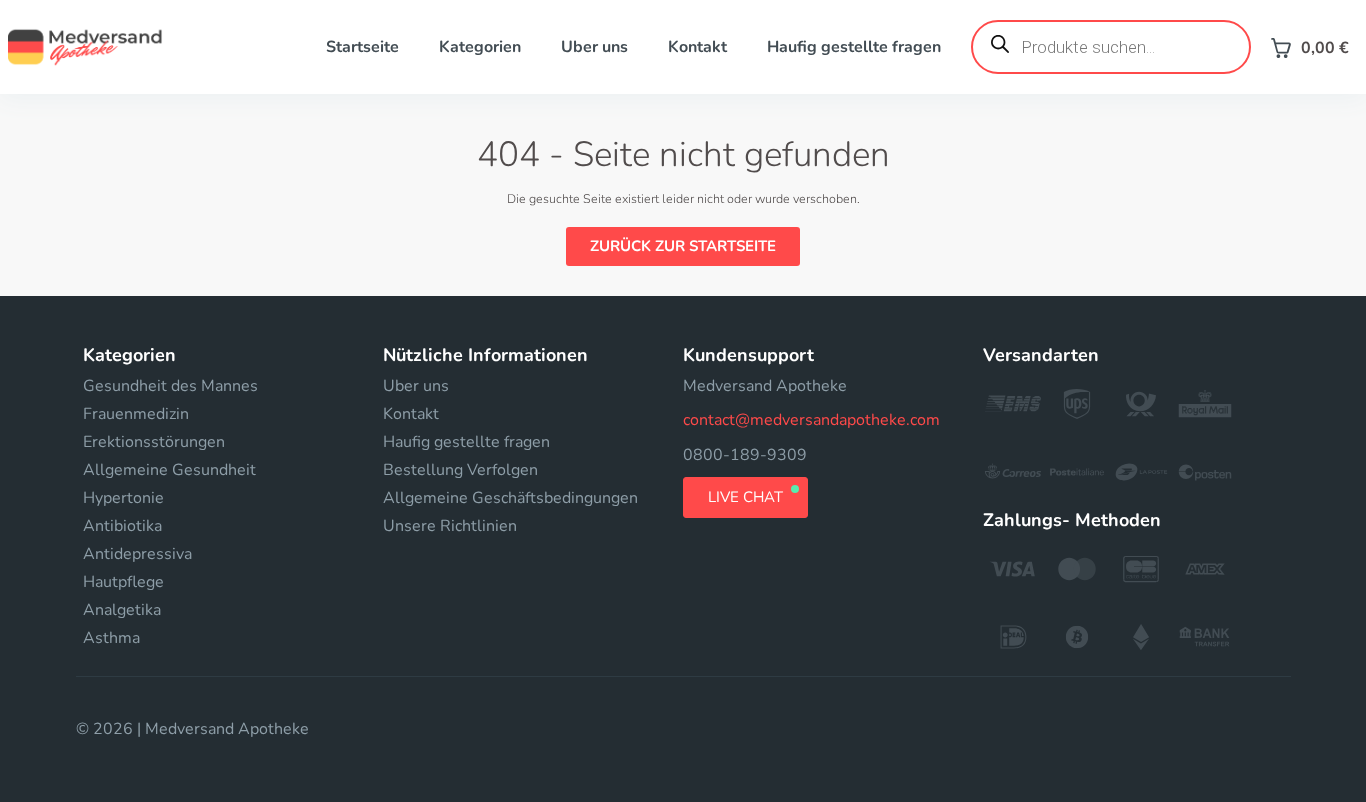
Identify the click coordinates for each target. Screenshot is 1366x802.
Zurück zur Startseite (683, 246)
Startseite (362, 47)
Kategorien (480, 47)
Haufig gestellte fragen (854, 47)
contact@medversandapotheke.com (811, 420)
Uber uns (594, 47)
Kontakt (697, 47)
